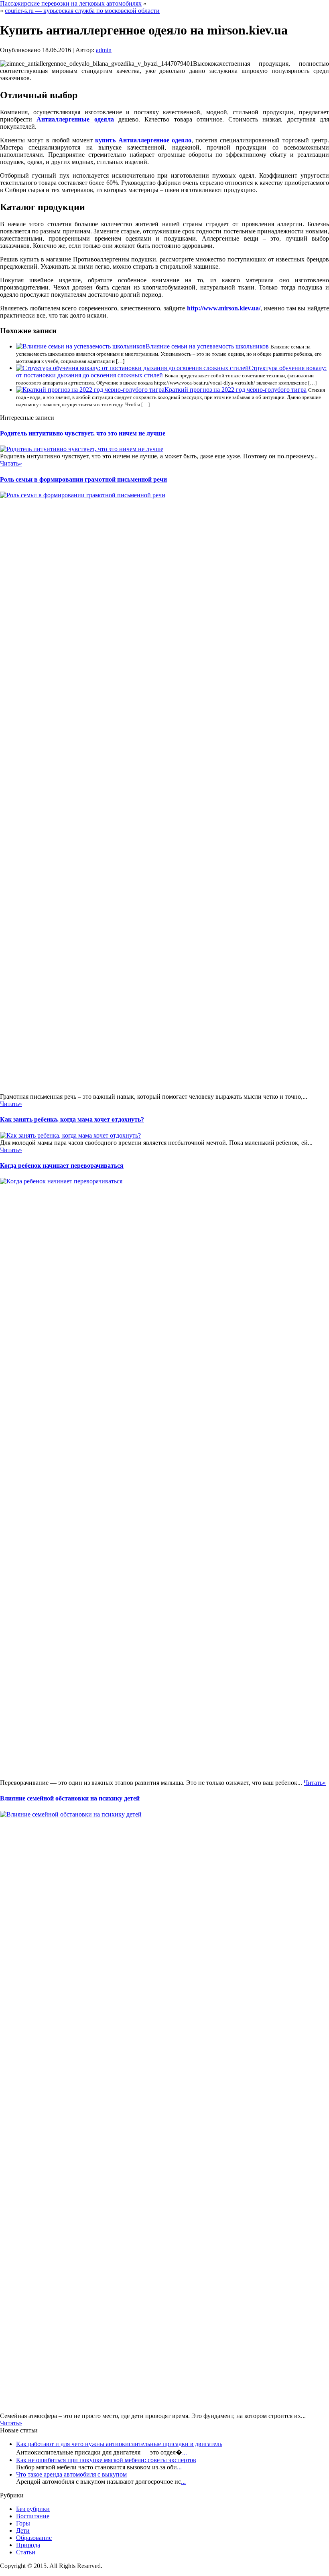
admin (104, 50)
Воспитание (33, 2516)
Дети (23, 2530)
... (185, 2452)
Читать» (11, 463)
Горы (23, 2523)
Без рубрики (33, 2509)
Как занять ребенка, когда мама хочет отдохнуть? (72, 1119)
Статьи (26, 2552)
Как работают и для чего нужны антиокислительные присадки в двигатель (119, 2444)
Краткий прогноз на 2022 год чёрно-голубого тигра (236, 390)
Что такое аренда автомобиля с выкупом (71, 2474)
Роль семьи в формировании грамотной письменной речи (83, 479)
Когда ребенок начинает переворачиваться (62, 1165)
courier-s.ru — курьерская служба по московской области (82, 11)
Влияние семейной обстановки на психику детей (70, 1798)
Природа (28, 2545)
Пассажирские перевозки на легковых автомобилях (71, 3)
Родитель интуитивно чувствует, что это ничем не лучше (83, 433)
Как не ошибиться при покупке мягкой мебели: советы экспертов (106, 2460)
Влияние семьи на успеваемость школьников (207, 346)
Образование (34, 2538)
